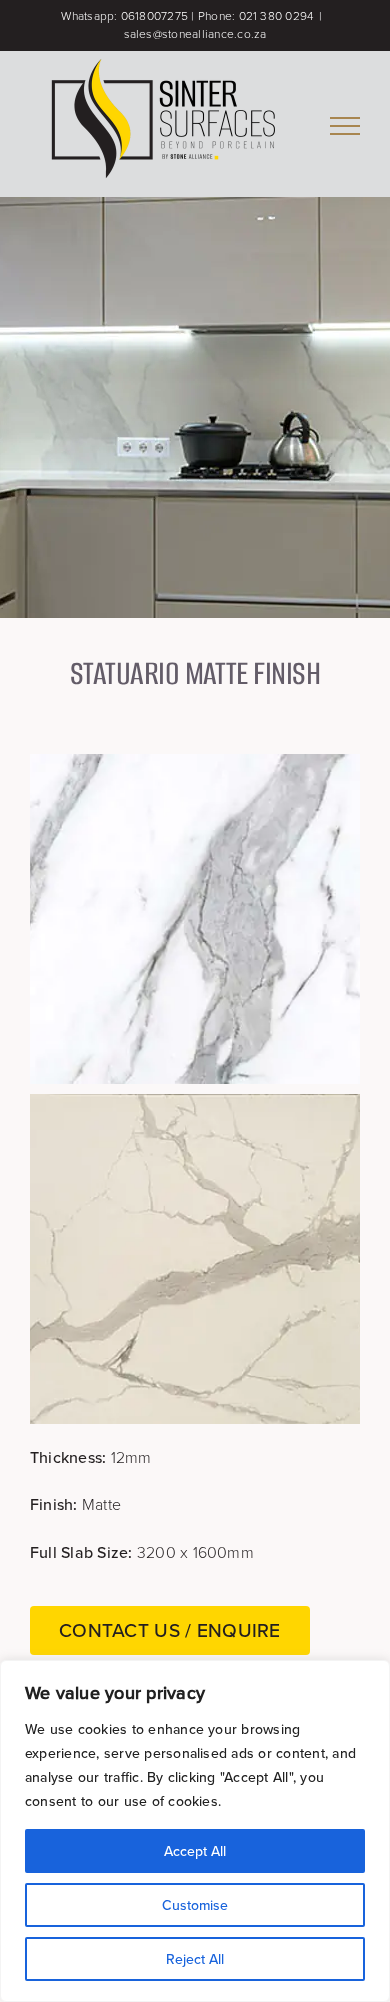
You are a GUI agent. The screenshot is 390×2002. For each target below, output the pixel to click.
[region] (195, 1831)
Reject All (195, 1959)
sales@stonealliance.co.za (195, 34)
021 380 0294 (276, 16)
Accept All (195, 1851)
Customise (195, 1905)
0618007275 (154, 16)
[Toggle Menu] (345, 126)
